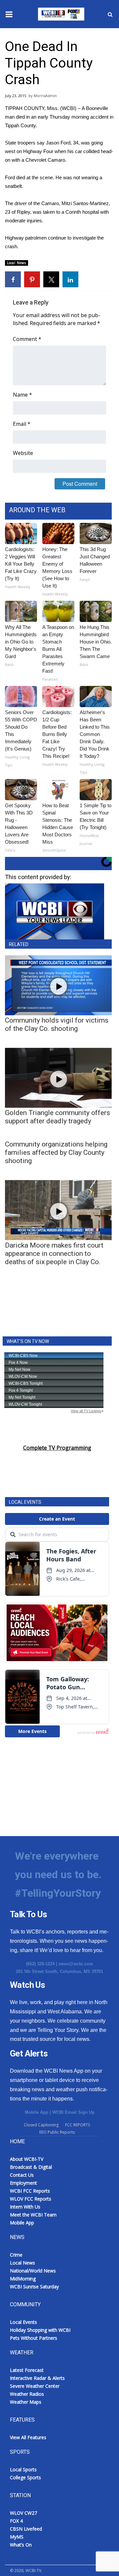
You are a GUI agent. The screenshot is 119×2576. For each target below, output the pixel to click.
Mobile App (37, 2112)
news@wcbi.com (76, 1964)
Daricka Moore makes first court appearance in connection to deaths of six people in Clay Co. (54, 1254)
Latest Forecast (27, 2370)
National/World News (33, 2271)
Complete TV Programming (57, 1448)
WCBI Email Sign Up (73, 2112)
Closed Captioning (41, 2125)
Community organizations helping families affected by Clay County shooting (56, 1152)
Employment (23, 2183)
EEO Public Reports (57, 2132)
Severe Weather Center (35, 2386)
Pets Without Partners (34, 2338)
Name (22, 395)
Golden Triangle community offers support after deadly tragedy (58, 1117)
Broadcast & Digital (31, 2167)
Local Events (23, 2322)
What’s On (21, 2545)
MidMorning (23, 2279)
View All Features (28, 2437)
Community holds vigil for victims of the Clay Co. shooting (57, 1024)
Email (22, 424)
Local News (17, 263)
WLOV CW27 (23, 2513)
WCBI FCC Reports (30, 2191)
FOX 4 (16, 2521)
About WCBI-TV (27, 2159)
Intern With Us (25, 2207)
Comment (27, 339)
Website (23, 453)
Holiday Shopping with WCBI (40, 2330)
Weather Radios (27, 2394)
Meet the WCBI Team (33, 2215)
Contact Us (22, 2175)
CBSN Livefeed (26, 2529)
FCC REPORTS (78, 2125)
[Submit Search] (110, 14)
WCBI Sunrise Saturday (34, 2287)
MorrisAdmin (45, 96)
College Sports (25, 2477)
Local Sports (23, 2469)
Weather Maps (26, 2402)
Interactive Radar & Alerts (37, 2378)
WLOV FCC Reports (31, 2199)
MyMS (17, 2537)
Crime (16, 2255)
